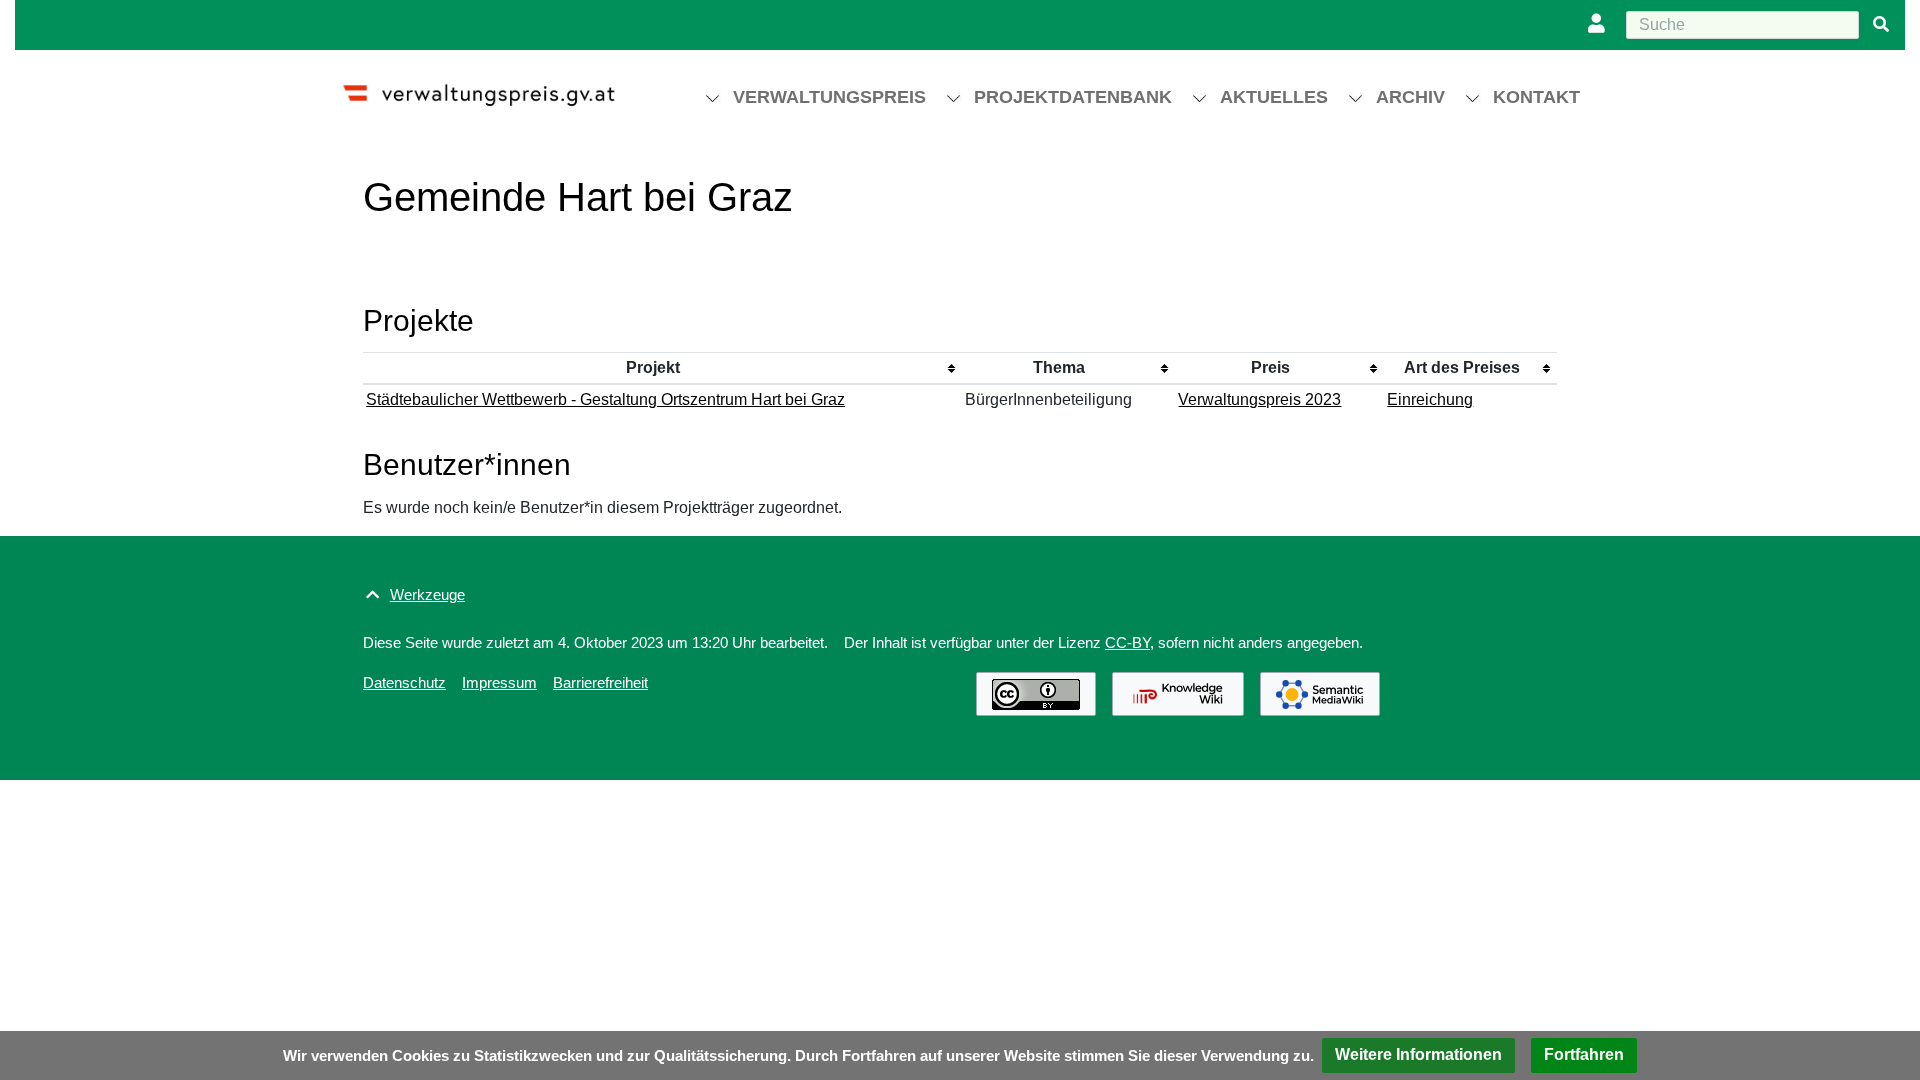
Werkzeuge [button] (427, 594)
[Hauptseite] (496, 86)
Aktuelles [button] (1274, 97)
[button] (1418, 1055)
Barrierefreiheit (600, 682)
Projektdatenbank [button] (1073, 97)
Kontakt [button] (1536, 97)
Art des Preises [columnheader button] (1462, 367)
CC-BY (1127, 642)
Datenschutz (404, 682)
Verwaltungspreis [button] (829, 97)
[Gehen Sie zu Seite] (1881, 25)
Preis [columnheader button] (1270, 367)
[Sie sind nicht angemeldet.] (1601, 25)
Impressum (499, 682)
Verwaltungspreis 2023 (1259, 399)
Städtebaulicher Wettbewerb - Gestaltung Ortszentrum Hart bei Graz (605, 399)
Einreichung (1430, 399)
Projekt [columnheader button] (653, 367)
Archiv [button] (1410, 97)
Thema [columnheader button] (1059, 367)
